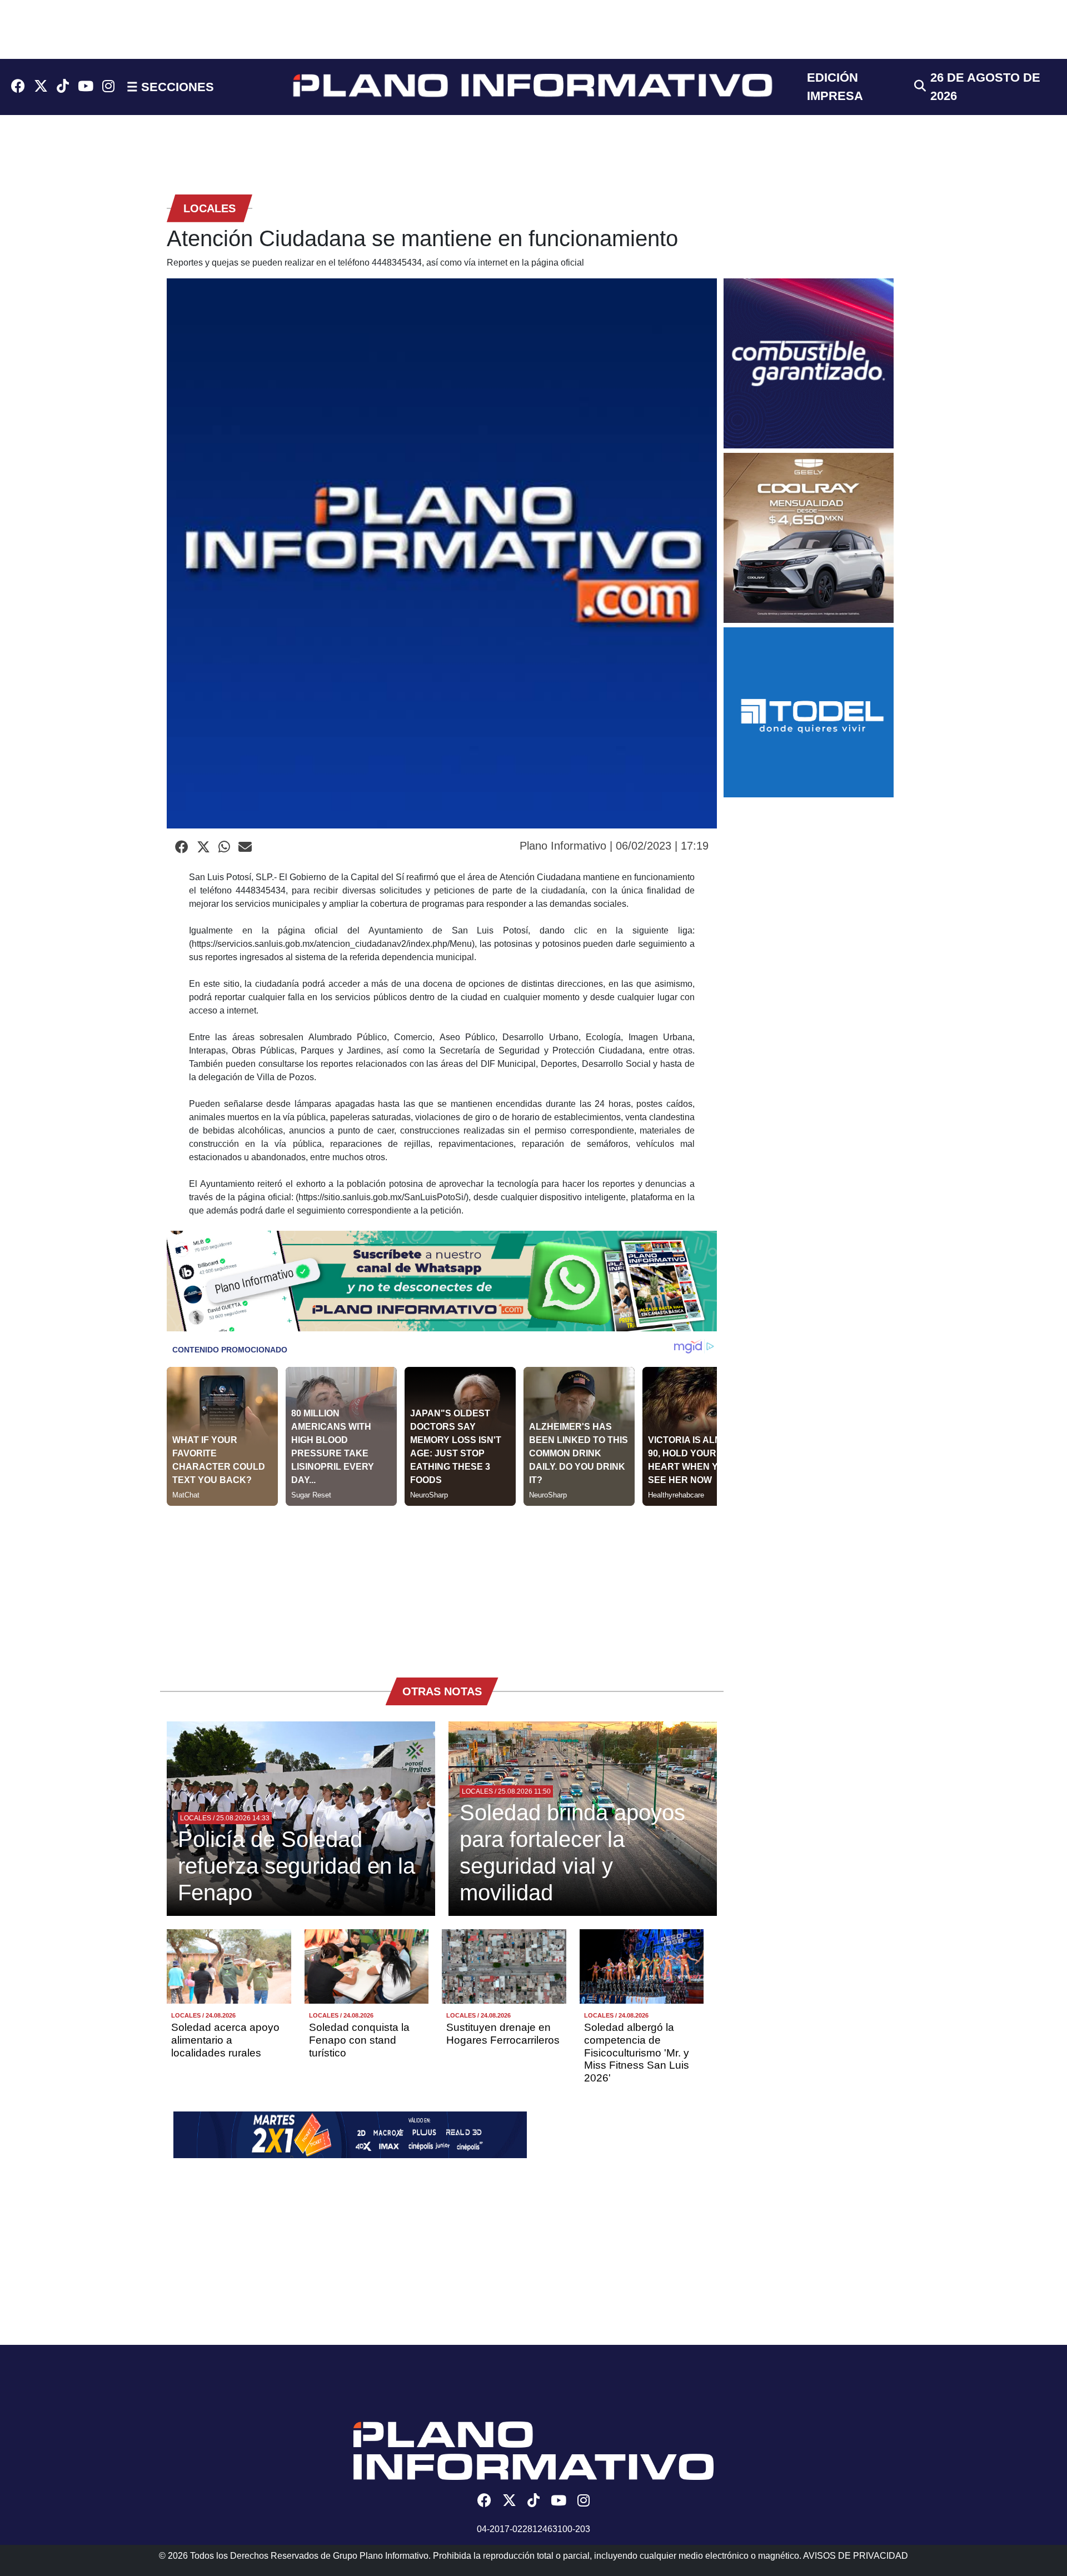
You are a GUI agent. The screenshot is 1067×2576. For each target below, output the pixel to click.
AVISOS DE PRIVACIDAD (856, 2556)
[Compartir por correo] (245, 847)
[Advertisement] (442, 1584)
